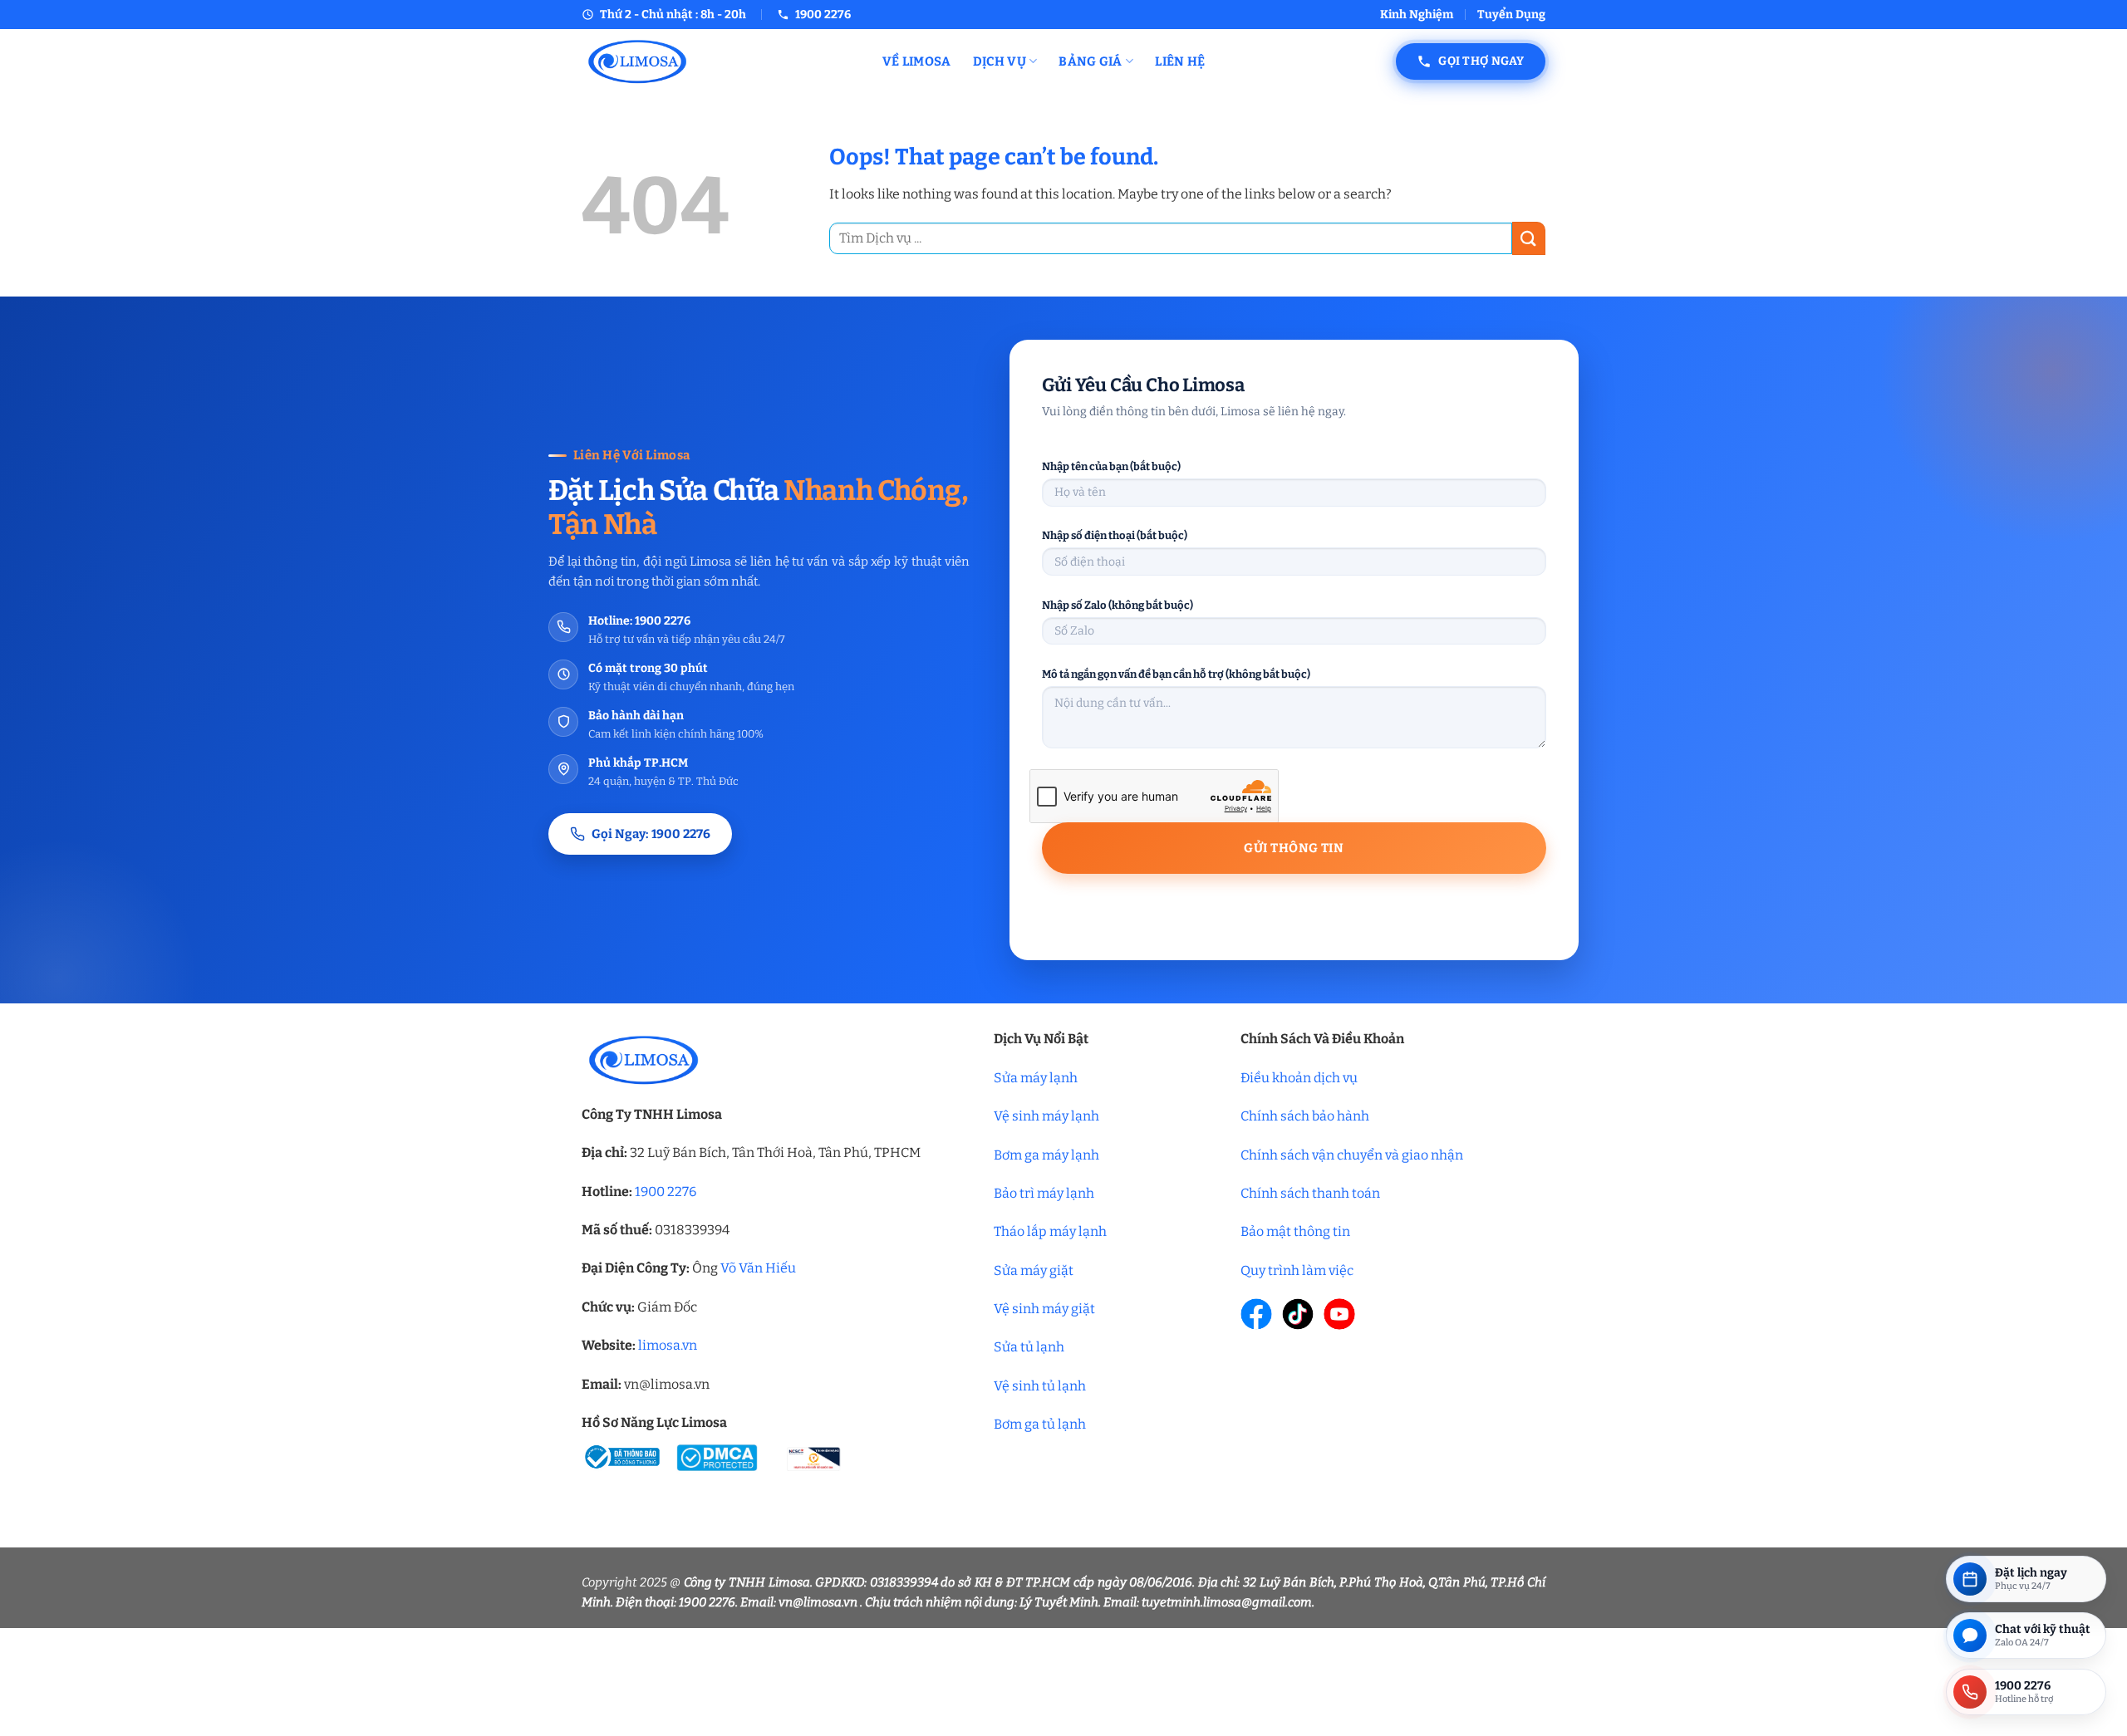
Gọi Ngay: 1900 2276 (651, 834)
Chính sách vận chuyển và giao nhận (1352, 1155)
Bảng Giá (1090, 61)
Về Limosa (917, 61)
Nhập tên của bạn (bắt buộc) (1111, 466)
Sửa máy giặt (1034, 1270)
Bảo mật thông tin (1295, 1231)
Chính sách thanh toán (1310, 1193)
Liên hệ (1180, 61)
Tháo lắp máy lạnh (1050, 1231)
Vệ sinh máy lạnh (1046, 1116)
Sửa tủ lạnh (1029, 1347)
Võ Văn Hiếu (758, 1268)
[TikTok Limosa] (1298, 1314)
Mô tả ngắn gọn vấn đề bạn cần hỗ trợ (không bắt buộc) (1176, 674)
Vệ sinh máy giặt (1044, 1309)
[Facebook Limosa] (1256, 1314)
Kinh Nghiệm (1417, 15)
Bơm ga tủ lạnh (1040, 1424)
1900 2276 (666, 1192)
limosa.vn (668, 1345)
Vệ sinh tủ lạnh (1040, 1386)
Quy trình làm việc (1297, 1270)
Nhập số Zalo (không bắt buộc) (1118, 605)
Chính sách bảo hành (1305, 1116)
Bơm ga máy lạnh (1046, 1155)
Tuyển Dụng (1511, 15)
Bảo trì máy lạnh (1044, 1193)
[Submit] (1529, 238)
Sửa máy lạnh (1036, 1078)
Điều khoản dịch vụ (1299, 1078)
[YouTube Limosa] (1339, 1314)
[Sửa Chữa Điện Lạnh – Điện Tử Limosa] (720, 61)
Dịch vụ (1000, 61)
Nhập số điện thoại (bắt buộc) (1115, 535)
